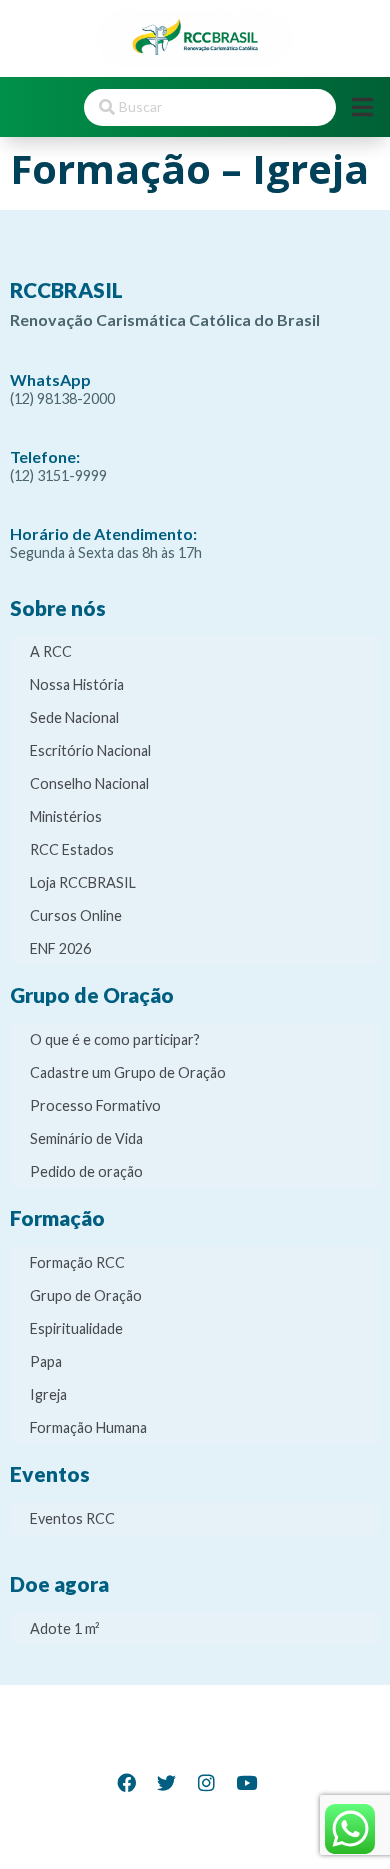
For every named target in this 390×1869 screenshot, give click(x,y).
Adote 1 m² (65, 1628)
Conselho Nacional (89, 783)
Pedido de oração (86, 1171)
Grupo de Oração (86, 1295)
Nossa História (77, 684)
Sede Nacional (74, 717)
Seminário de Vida (86, 1138)
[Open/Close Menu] (362, 107)
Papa (46, 1361)
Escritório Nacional (90, 750)
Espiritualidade (76, 1328)
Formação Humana (88, 1427)
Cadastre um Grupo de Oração (128, 1072)
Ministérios (66, 816)
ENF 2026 (60, 948)
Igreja (48, 1394)
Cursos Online (76, 915)
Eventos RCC (72, 1518)
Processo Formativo (95, 1105)
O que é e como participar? (115, 1039)
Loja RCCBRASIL (83, 882)
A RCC (51, 651)
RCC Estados (72, 849)
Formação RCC (77, 1262)
